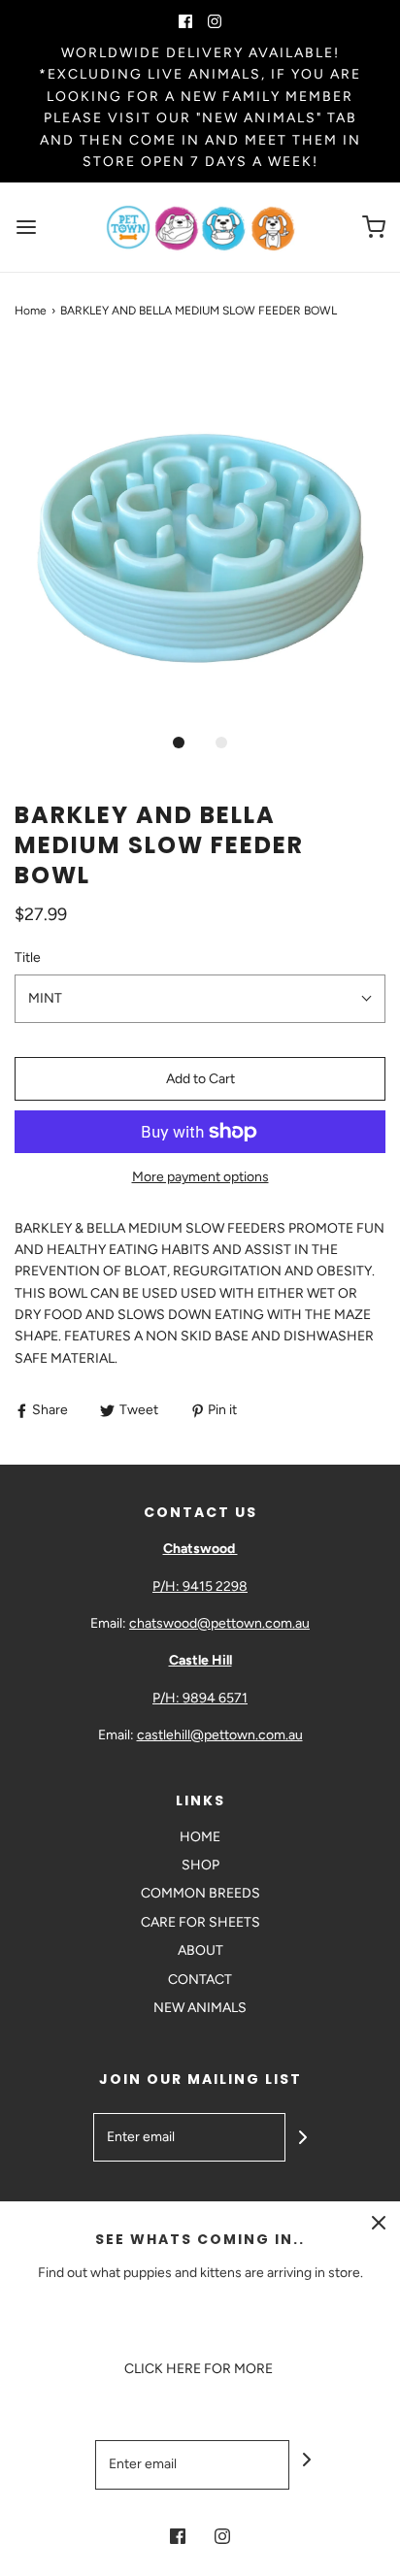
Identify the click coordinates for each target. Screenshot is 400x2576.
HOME (200, 1837)
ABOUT (200, 1950)
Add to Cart (200, 1079)
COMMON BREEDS (200, 1893)
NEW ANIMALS (200, 2008)
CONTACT (200, 1980)
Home (31, 311)
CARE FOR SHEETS (200, 1922)
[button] (200, 536)
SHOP (200, 1865)
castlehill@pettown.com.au (220, 1735)
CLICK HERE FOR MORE (200, 2369)
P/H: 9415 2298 (200, 1586)
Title (28, 958)
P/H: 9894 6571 (200, 1698)
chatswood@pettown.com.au (219, 1623)
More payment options (200, 1177)
